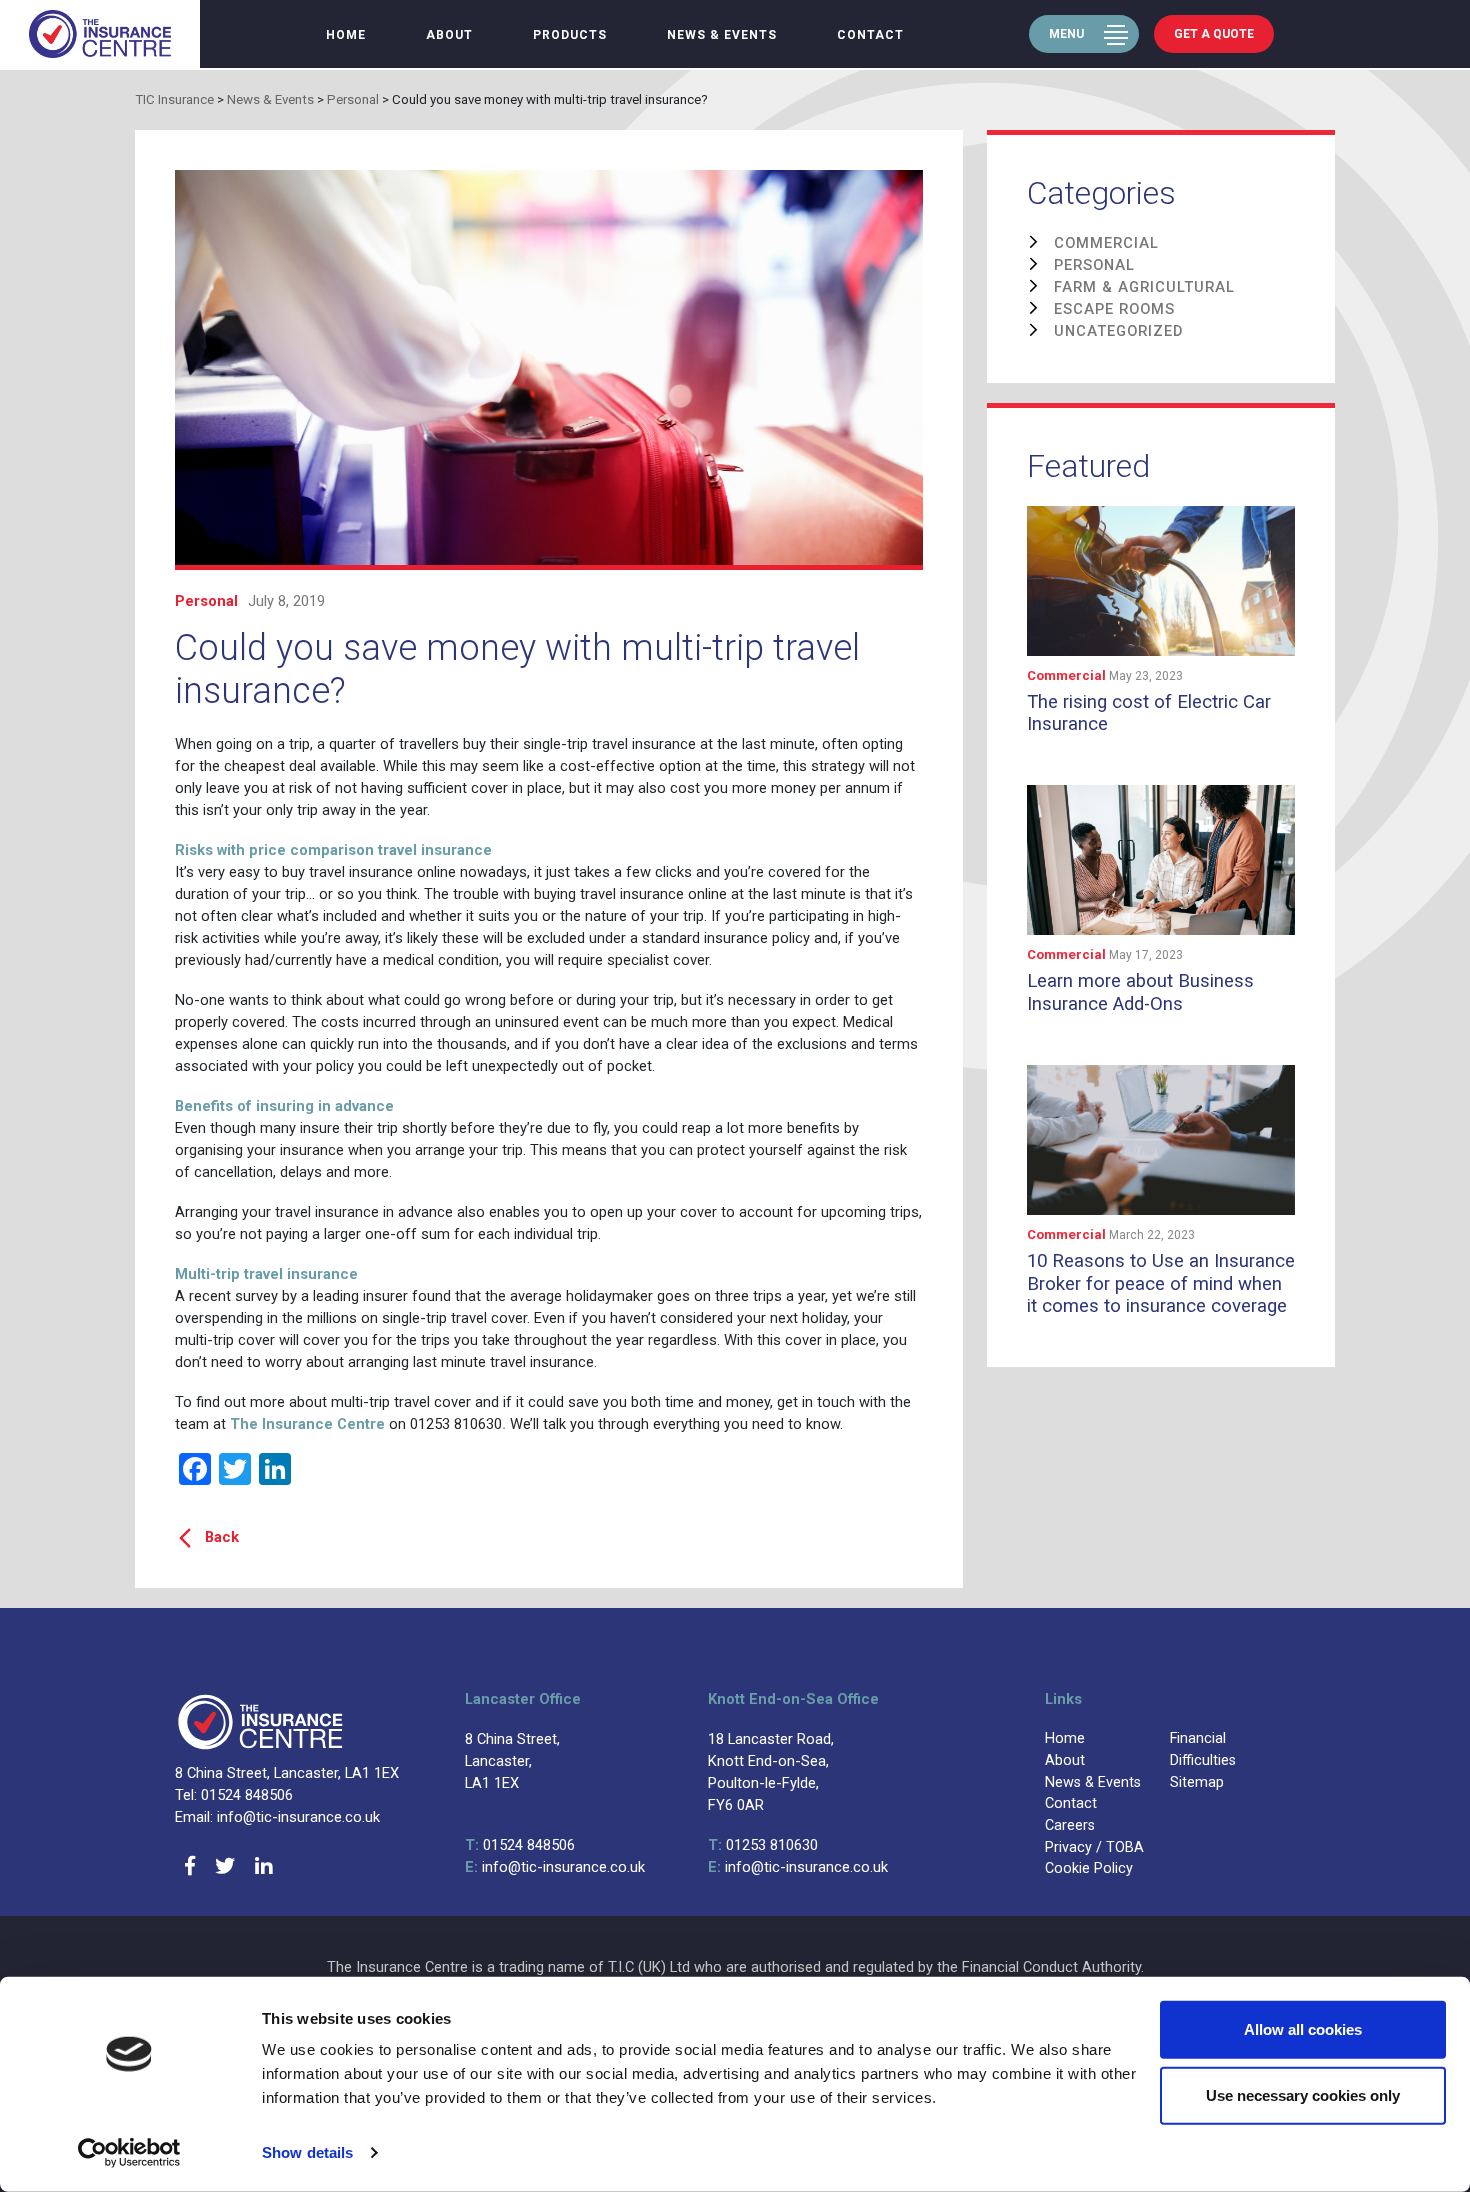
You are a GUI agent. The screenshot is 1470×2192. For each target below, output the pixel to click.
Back (222, 1537)
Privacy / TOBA (1094, 1847)
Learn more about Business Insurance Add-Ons (1140, 992)
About (449, 35)
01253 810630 (763, 1845)
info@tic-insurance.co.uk (555, 1867)
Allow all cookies (1303, 2029)
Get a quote (1214, 34)
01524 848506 (520, 1845)
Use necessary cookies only (1303, 2094)
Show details (307, 2152)
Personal (206, 601)
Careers (1070, 1825)
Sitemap (1197, 1782)
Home (346, 35)
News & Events (722, 35)
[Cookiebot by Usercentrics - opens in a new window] (129, 2153)
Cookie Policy (1089, 1868)
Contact (870, 35)
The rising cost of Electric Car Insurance (1149, 713)
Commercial (1068, 675)
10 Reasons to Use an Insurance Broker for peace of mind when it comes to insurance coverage (1161, 1283)
